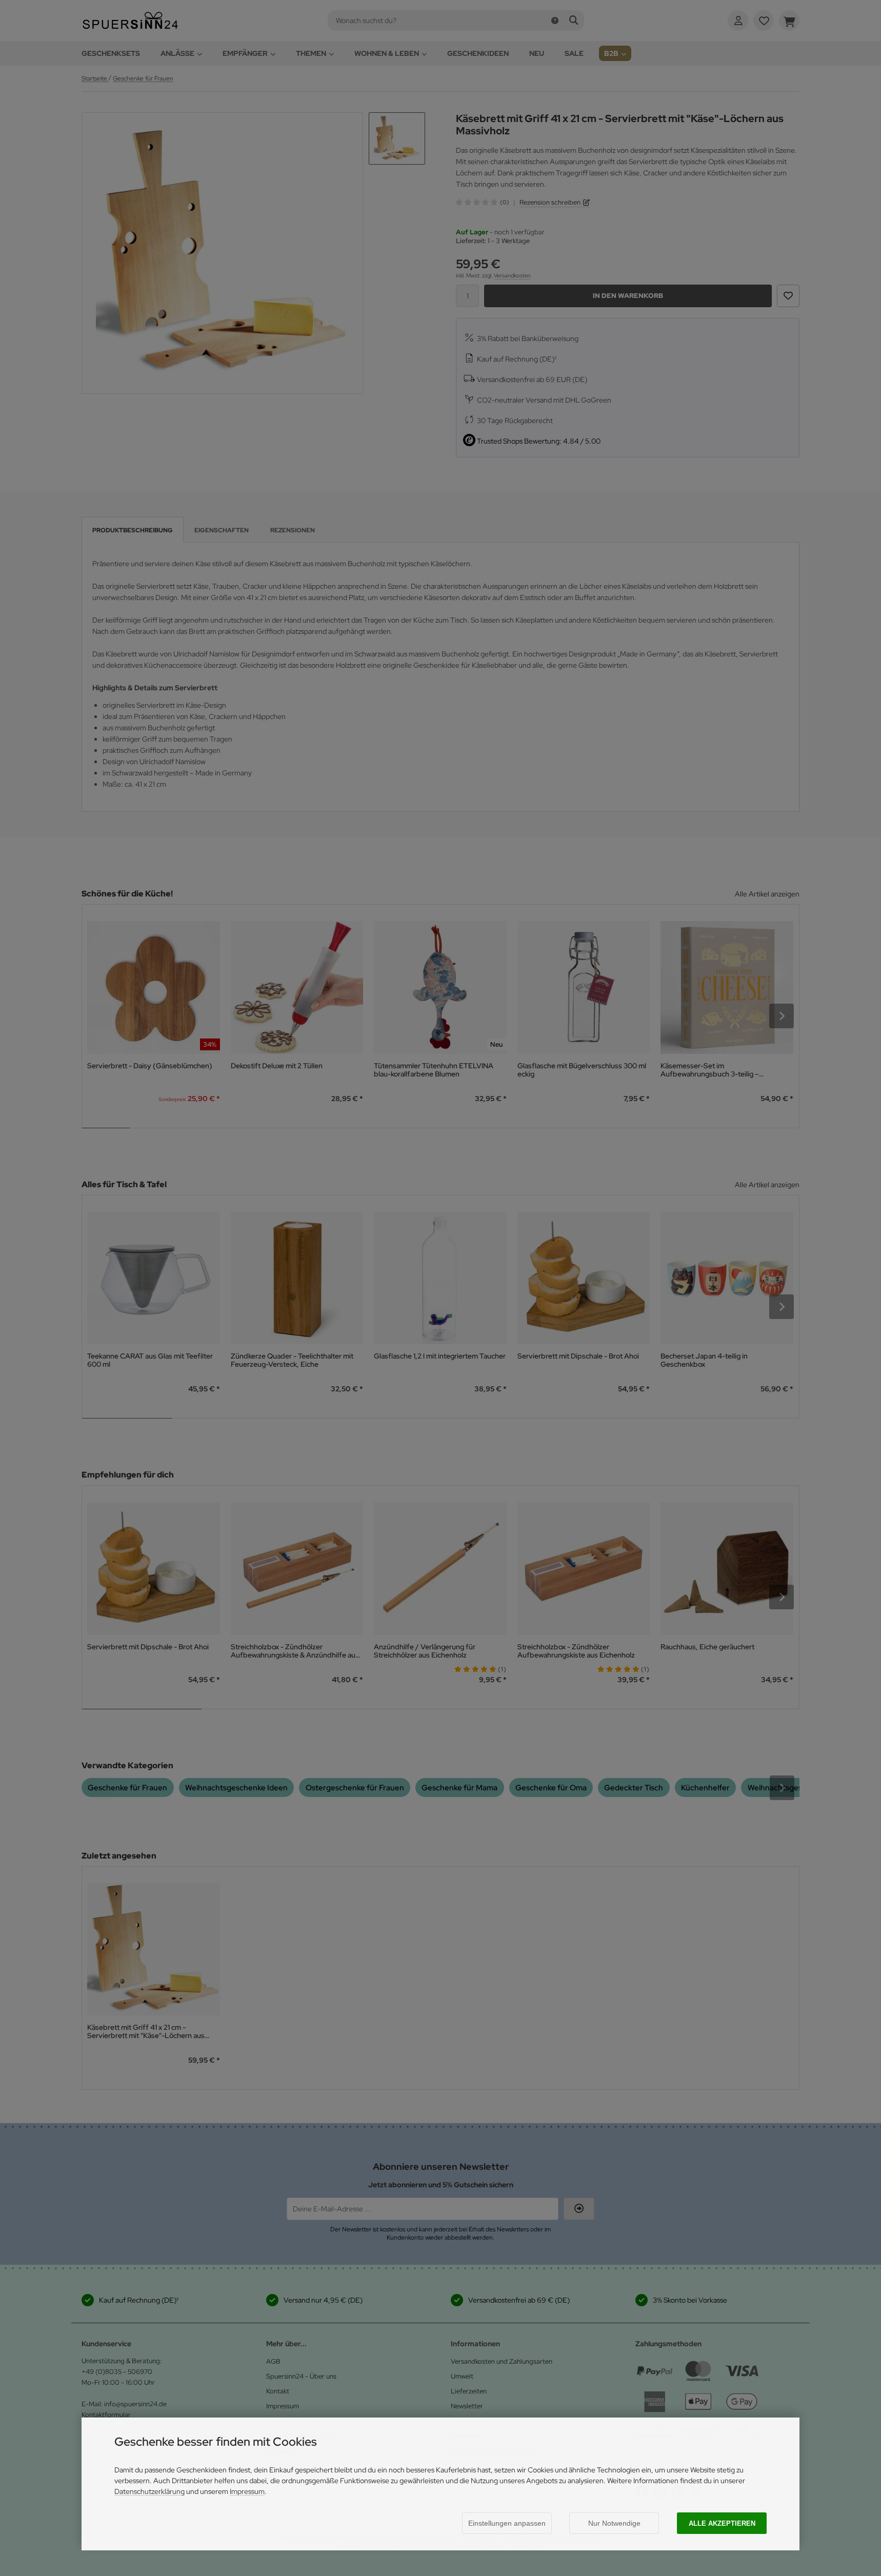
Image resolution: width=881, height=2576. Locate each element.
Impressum (247, 2491)
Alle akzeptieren (722, 2523)
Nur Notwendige (614, 2523)
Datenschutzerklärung (149, 2491)
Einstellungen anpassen (507, 2523)
